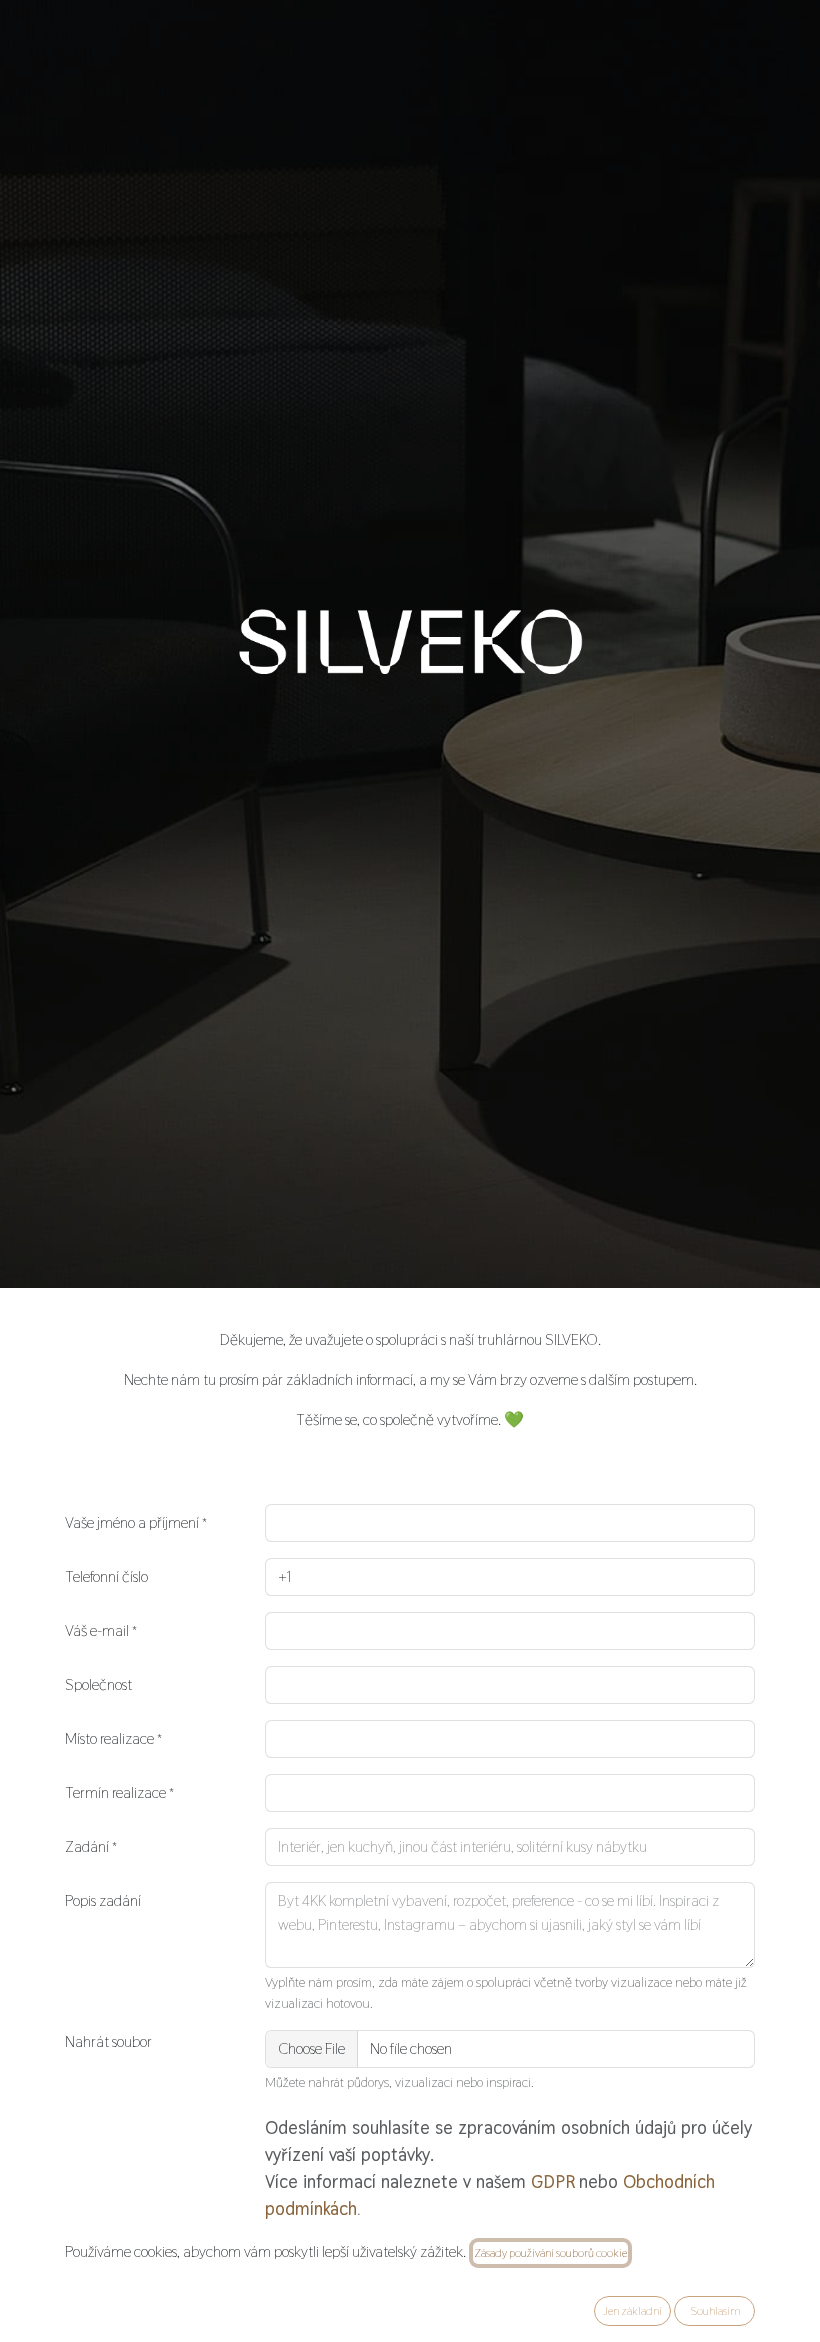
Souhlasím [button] (715, 2311)
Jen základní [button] (632, 2311)
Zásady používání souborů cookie (550, 2253)
